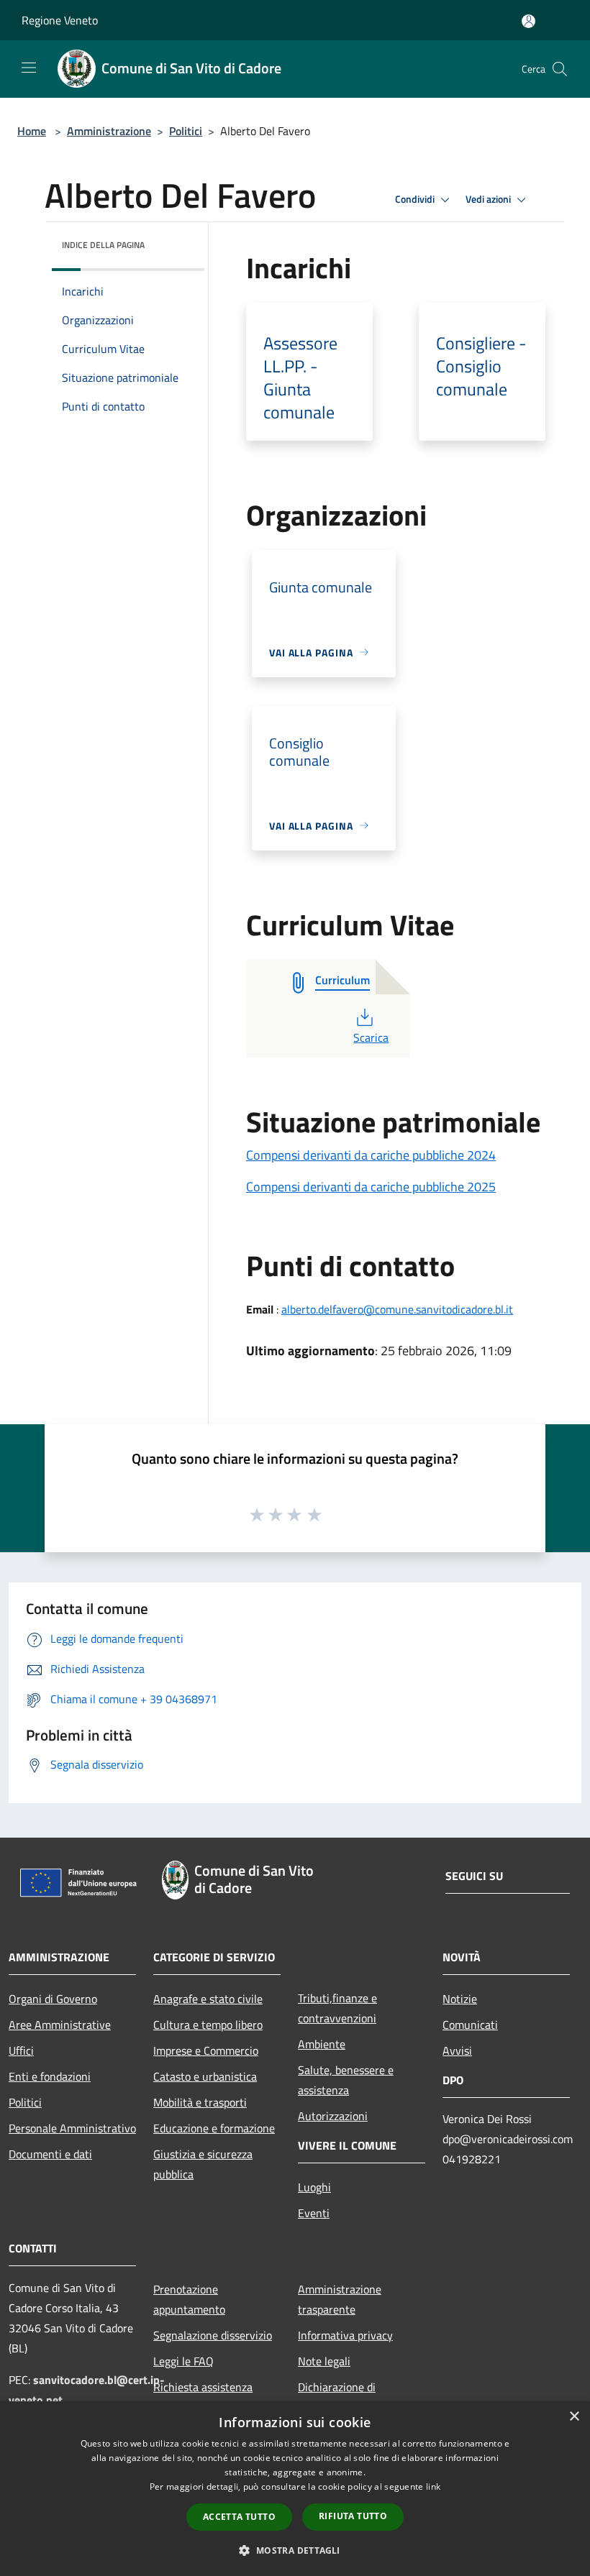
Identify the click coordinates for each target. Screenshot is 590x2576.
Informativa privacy (345, 2335)
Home (32, 131)
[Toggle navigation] (29, 68)
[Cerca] (560, 69)
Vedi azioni (489, 199)
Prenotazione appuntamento (189, 2299)
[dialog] (295, 2489)
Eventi (314, 2213)
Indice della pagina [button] (103, 245)
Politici (186, 131)
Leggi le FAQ (183, 2361)
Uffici (21, 2050)
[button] (295, 2550)
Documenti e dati (50, 2154)
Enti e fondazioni (50, 2076)
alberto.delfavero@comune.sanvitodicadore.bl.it (397, 1309)
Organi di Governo (53, 1999)
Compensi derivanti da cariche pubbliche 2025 (371, 1187)
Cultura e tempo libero (208, 2025)
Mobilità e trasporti (200, 2102)
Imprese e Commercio (206, 2050)
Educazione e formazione (214, 2128)
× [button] (574, 2417)
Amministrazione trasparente (340, 2299)
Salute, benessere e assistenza (346, 2080)
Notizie (460, 1999)
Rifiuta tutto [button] (353, 2516)
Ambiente (322, 2044)
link (433, 2486)
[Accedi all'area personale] (528, 21)
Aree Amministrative (60, 2025)
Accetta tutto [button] (239, 2517)
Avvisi (457, 2050)
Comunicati (470, 2025)
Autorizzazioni (333, 2116)
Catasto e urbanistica (205, 2076)
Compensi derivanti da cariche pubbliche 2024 (371, 1155)
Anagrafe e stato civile (208, 1999)
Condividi (416, 199)
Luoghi (314, 2187)
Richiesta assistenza (203, 2387)
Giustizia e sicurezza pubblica (203, 2164)
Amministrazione (109, 131)
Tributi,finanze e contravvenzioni (337, 2008)
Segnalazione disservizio (213, 2335)
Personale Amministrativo (72, 2128)
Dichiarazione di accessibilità (337, 2397)
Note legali (324, 2361)
